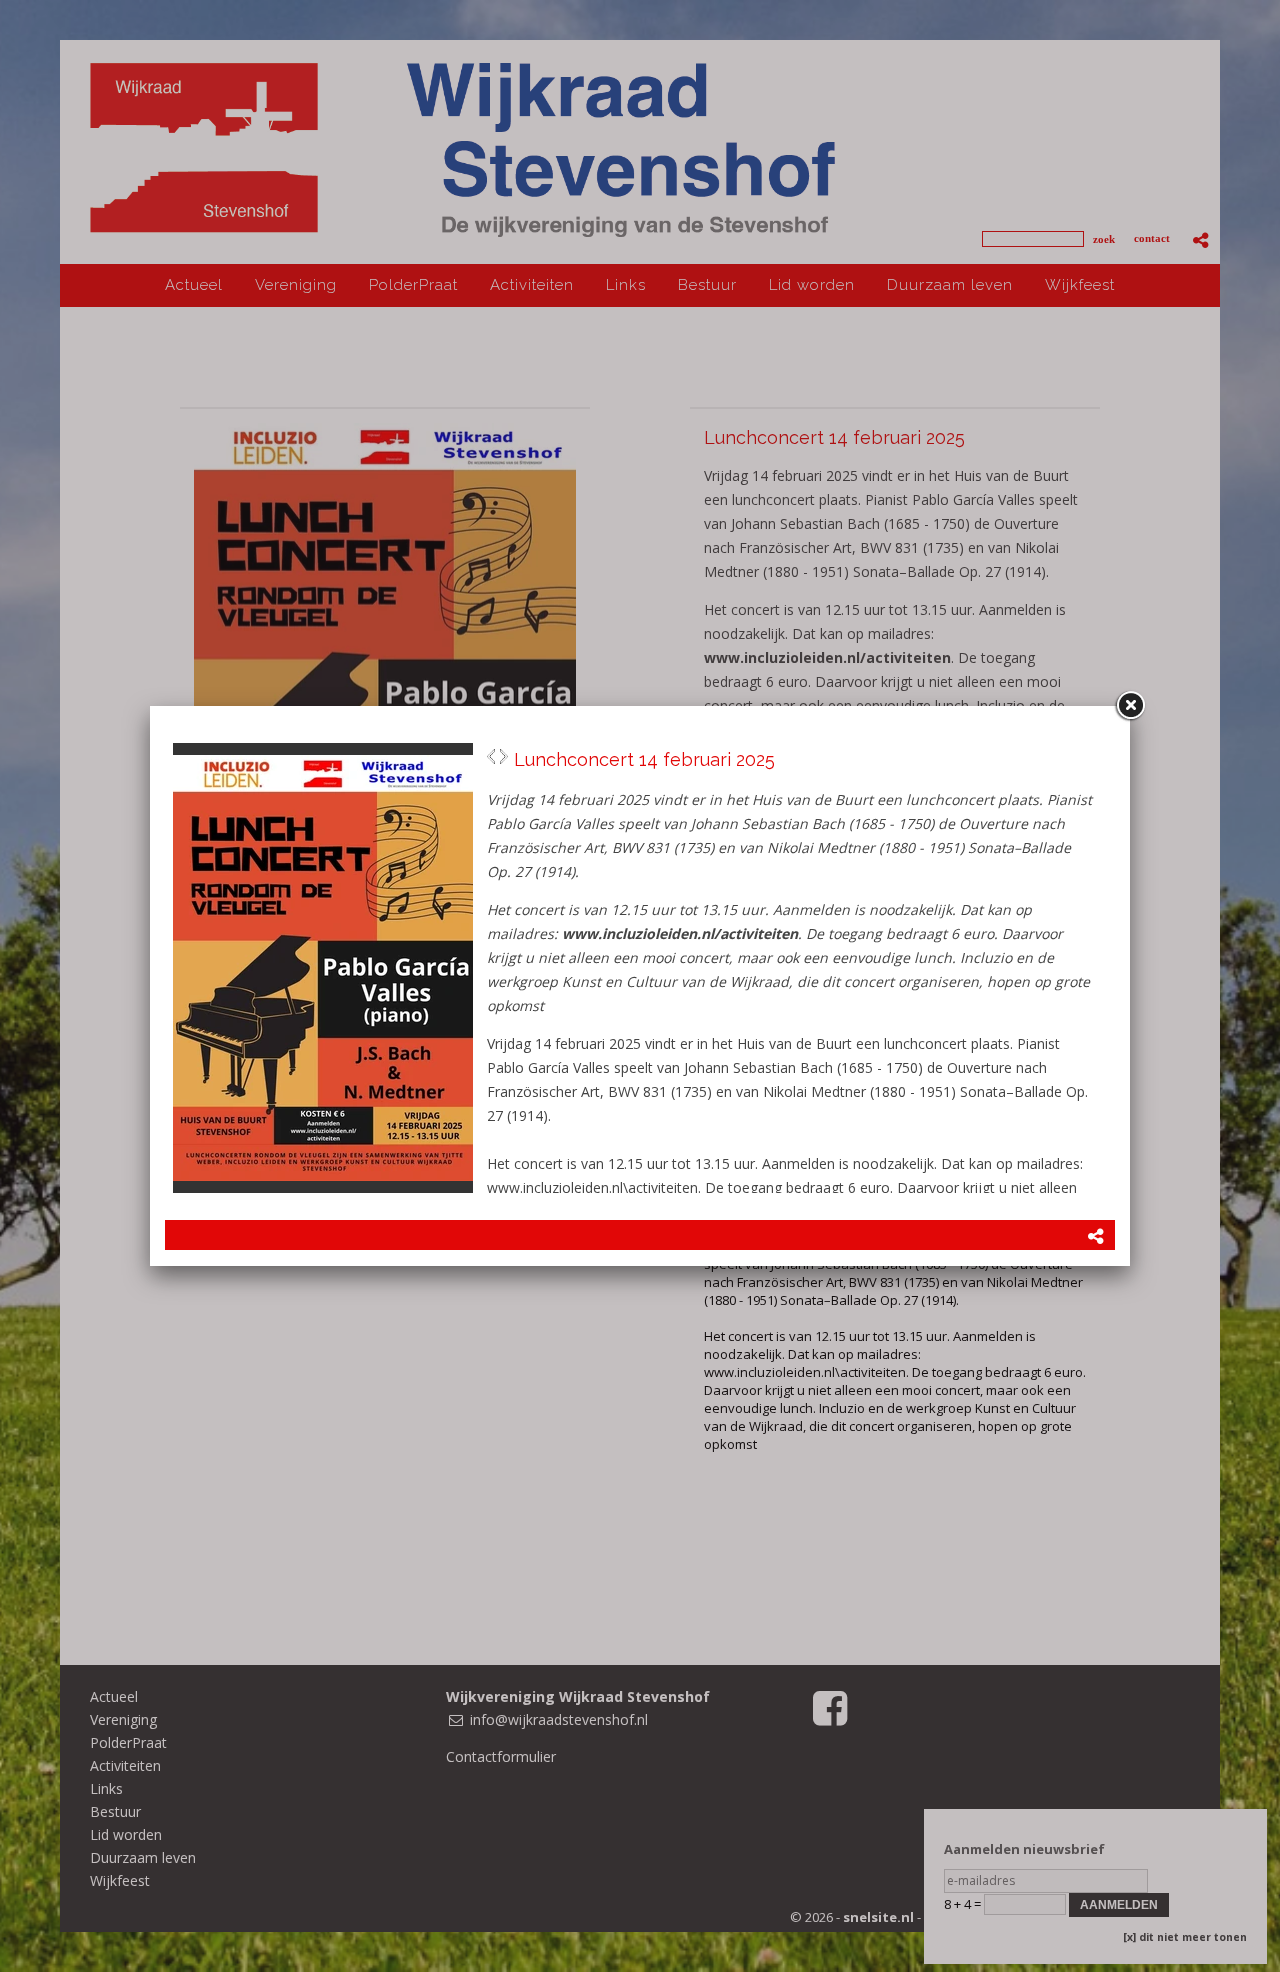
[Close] (1130, 706)
